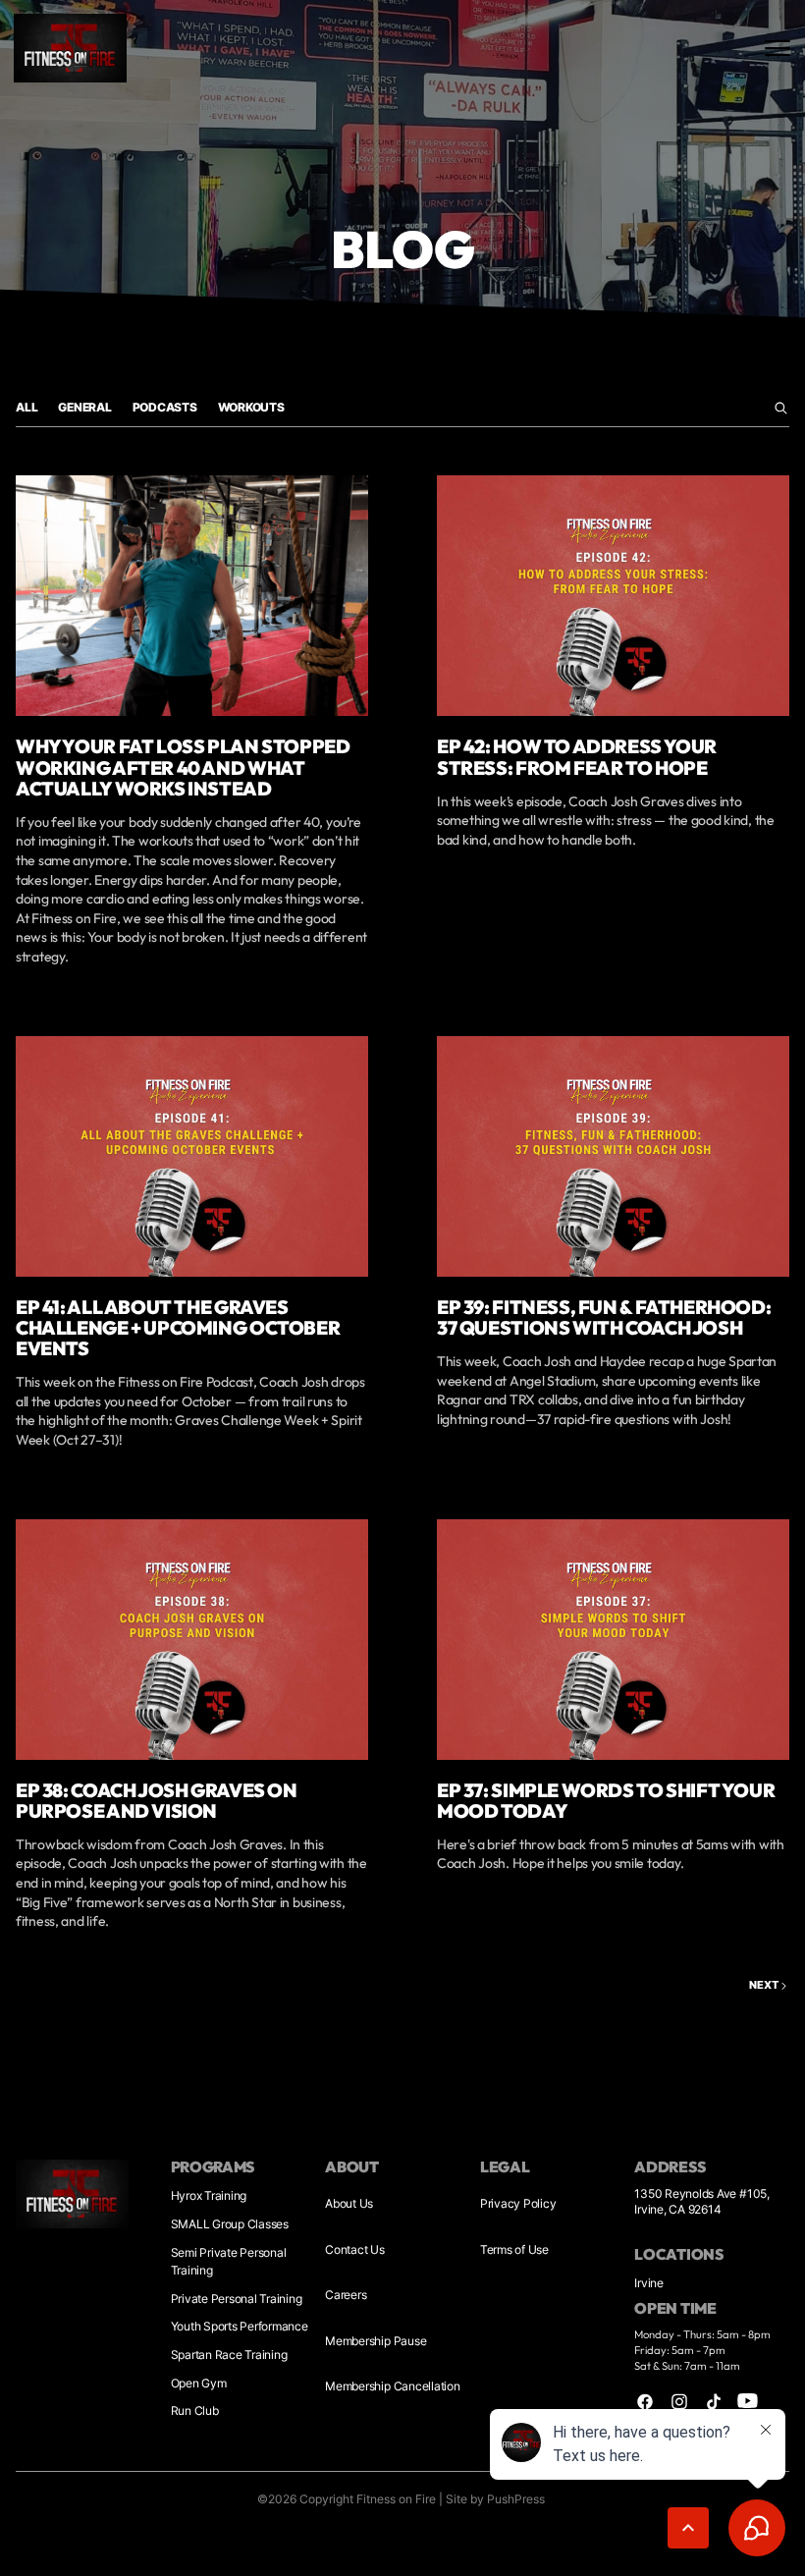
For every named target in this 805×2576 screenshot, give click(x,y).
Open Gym (199, 2383)
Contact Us (355, 2249)
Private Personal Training (237, 2299)
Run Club (195, 2411)
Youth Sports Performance (240, 2326)
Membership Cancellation (392, 2386)
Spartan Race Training (229, 2355)
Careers (346, 2295)
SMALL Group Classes (230, 2224)
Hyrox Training (209, 2195)
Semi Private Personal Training (229, 2261)
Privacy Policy (518, 2203)
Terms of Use (514, 2249)
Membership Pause (376, 2341)
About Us (349, 2203)
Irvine (649, 2283)
